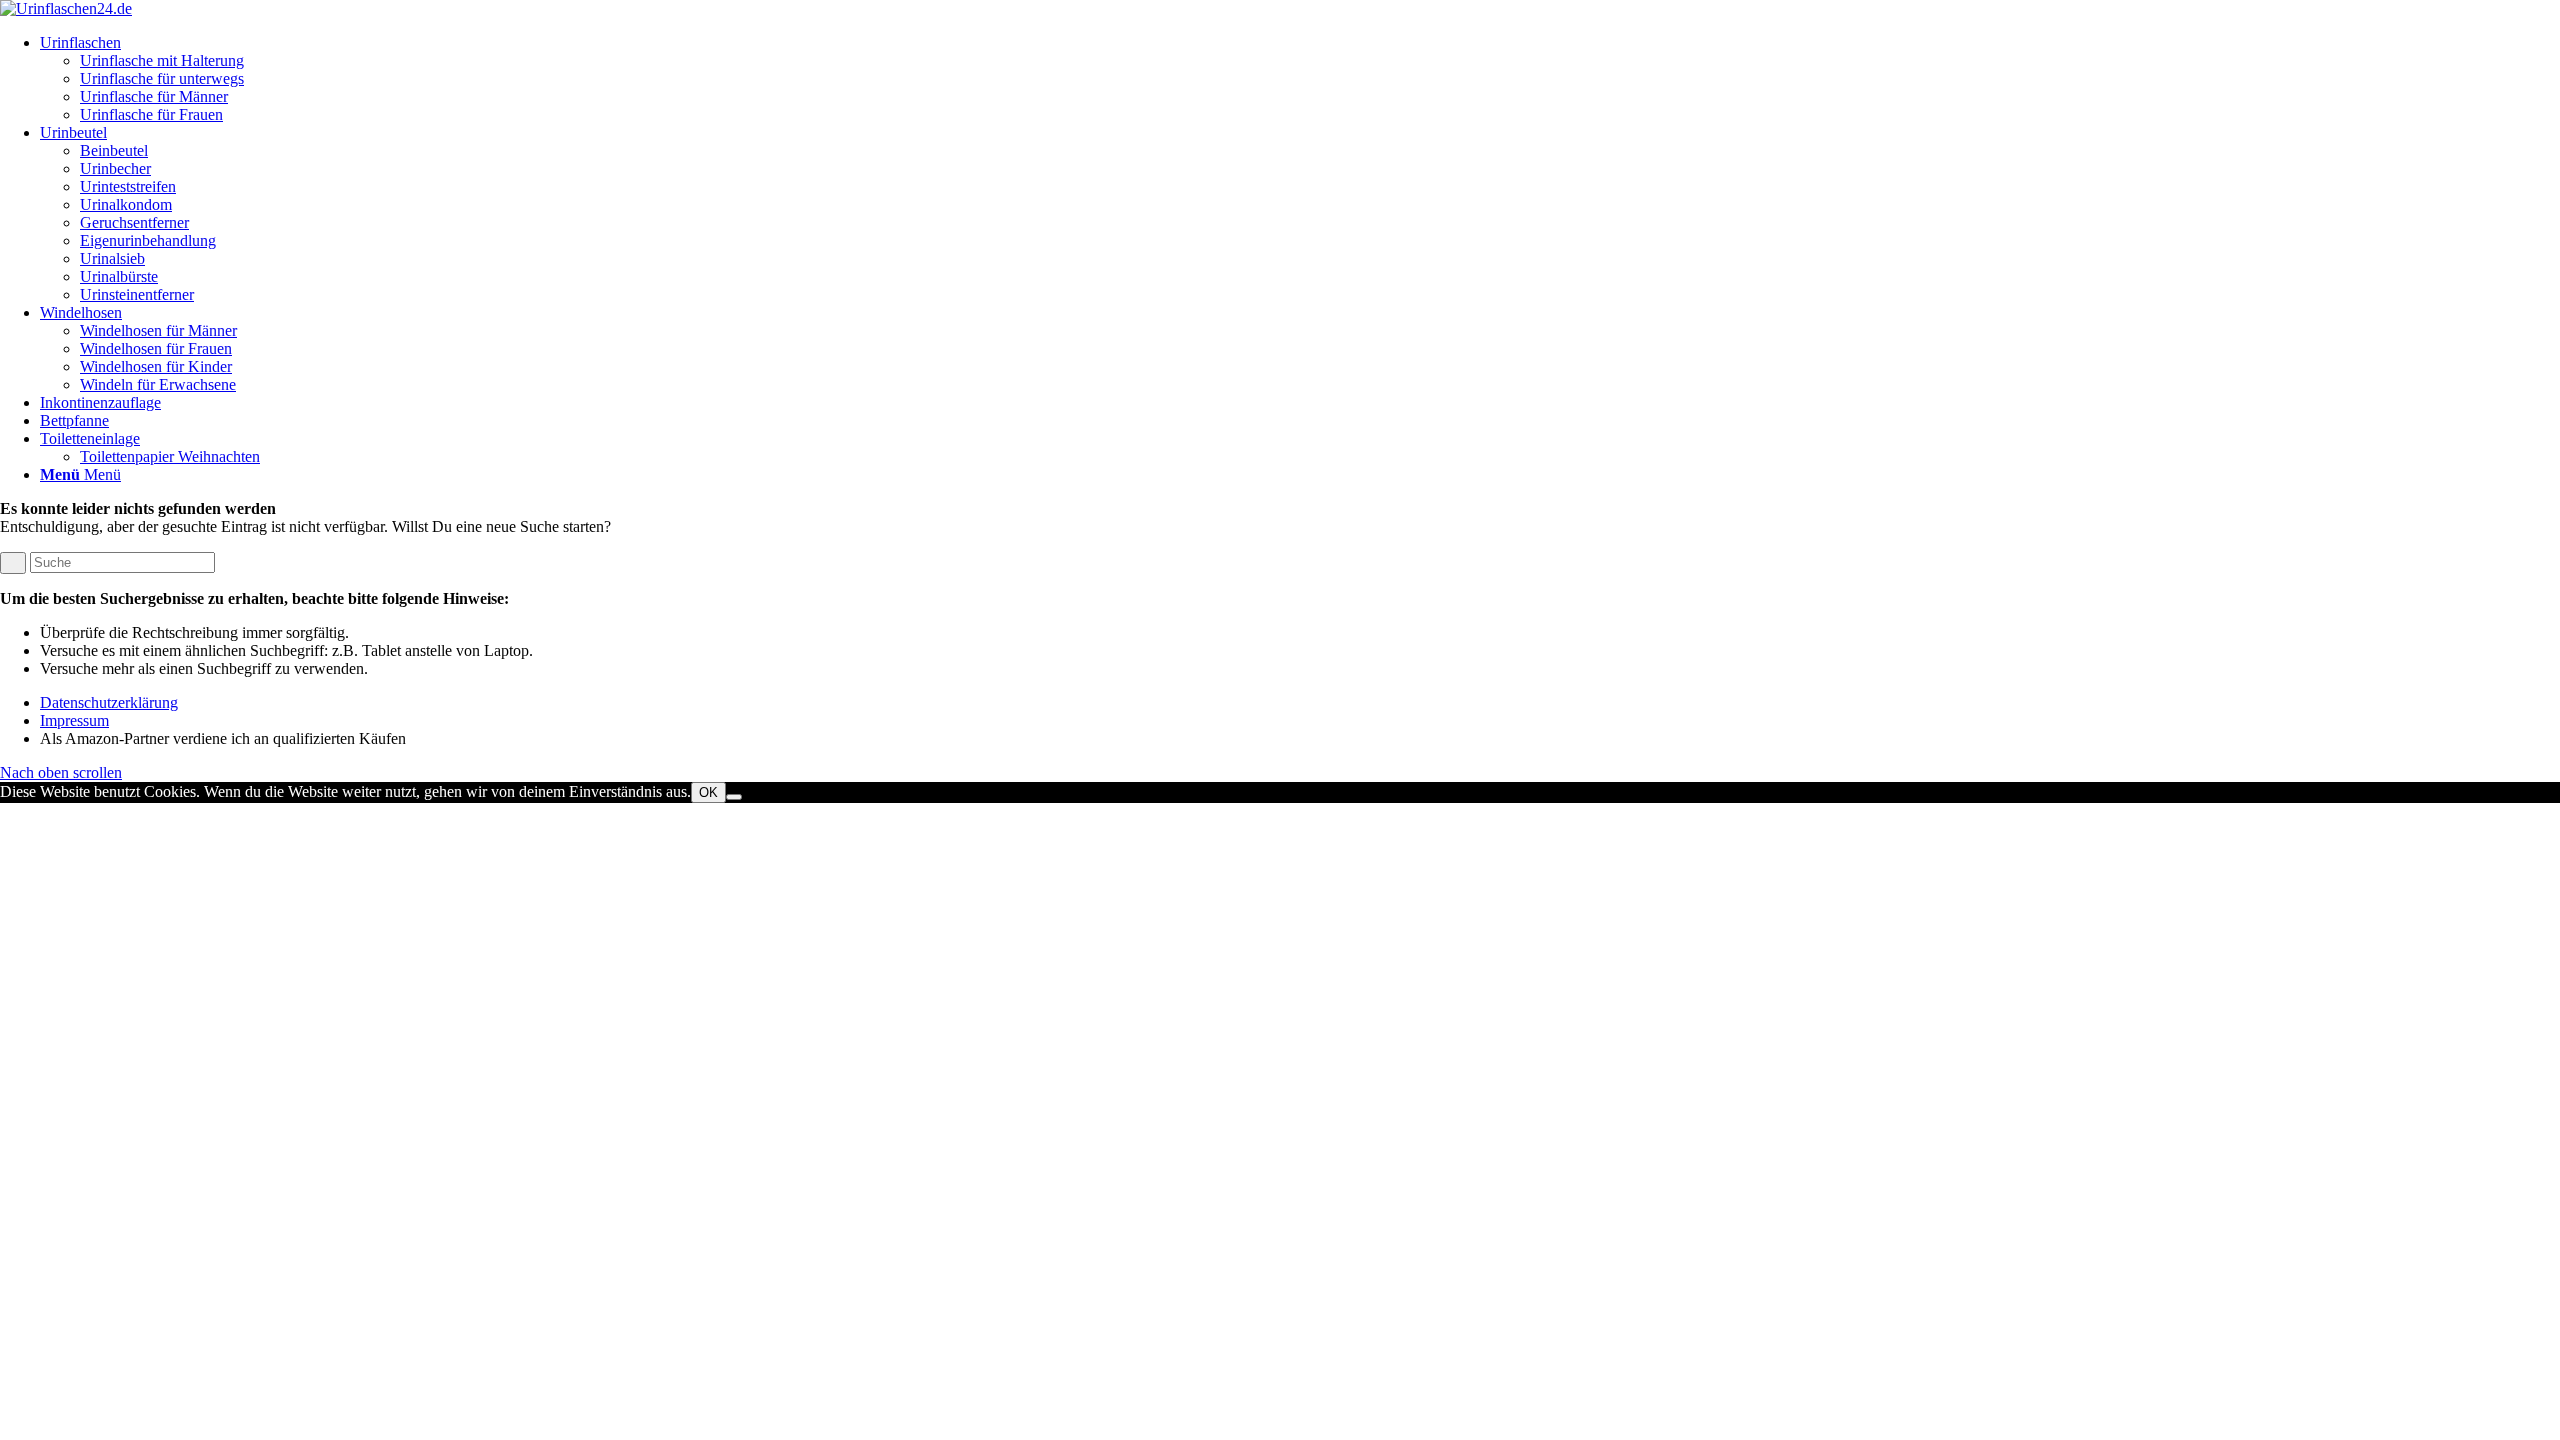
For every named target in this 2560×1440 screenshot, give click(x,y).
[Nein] (734, 797)
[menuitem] (1300, 79)
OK (708, 792)
